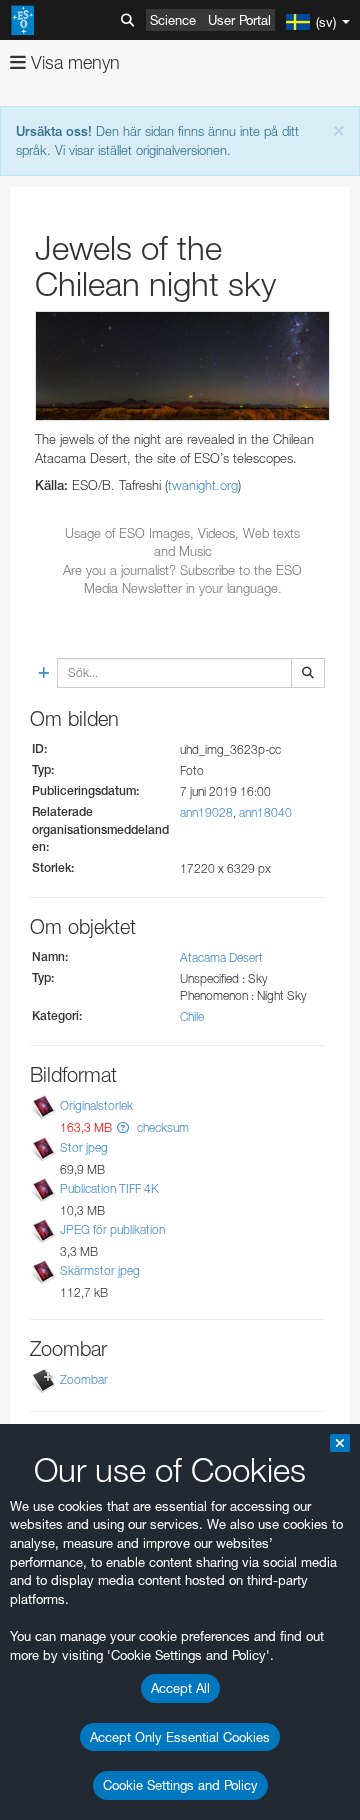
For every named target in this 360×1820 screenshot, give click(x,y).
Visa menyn (73, 62)
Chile (192, 1016)
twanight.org (203, 485)
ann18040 (265, 812)
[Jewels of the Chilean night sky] (182, 366)
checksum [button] (161, 1127)
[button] (123, 1127)
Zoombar (84, 1379)
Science (173, 20)
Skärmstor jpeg (100, 1270)
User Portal (239, 20)
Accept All (180, 1688)
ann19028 (206, 812)
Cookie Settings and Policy (180, 1785)
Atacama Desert (221, 957)
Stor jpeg (84, 1147)
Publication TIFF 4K (109, 1188)
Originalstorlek (96, 1106)
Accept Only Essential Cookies (180, 1737)
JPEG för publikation (112, 1229)
